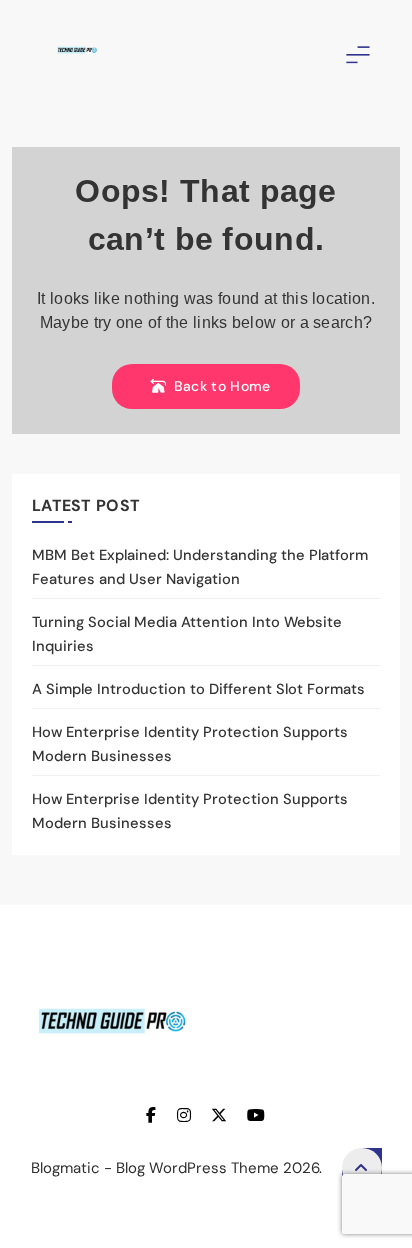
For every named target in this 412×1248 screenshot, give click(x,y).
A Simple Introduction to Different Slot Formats (198, 689)
